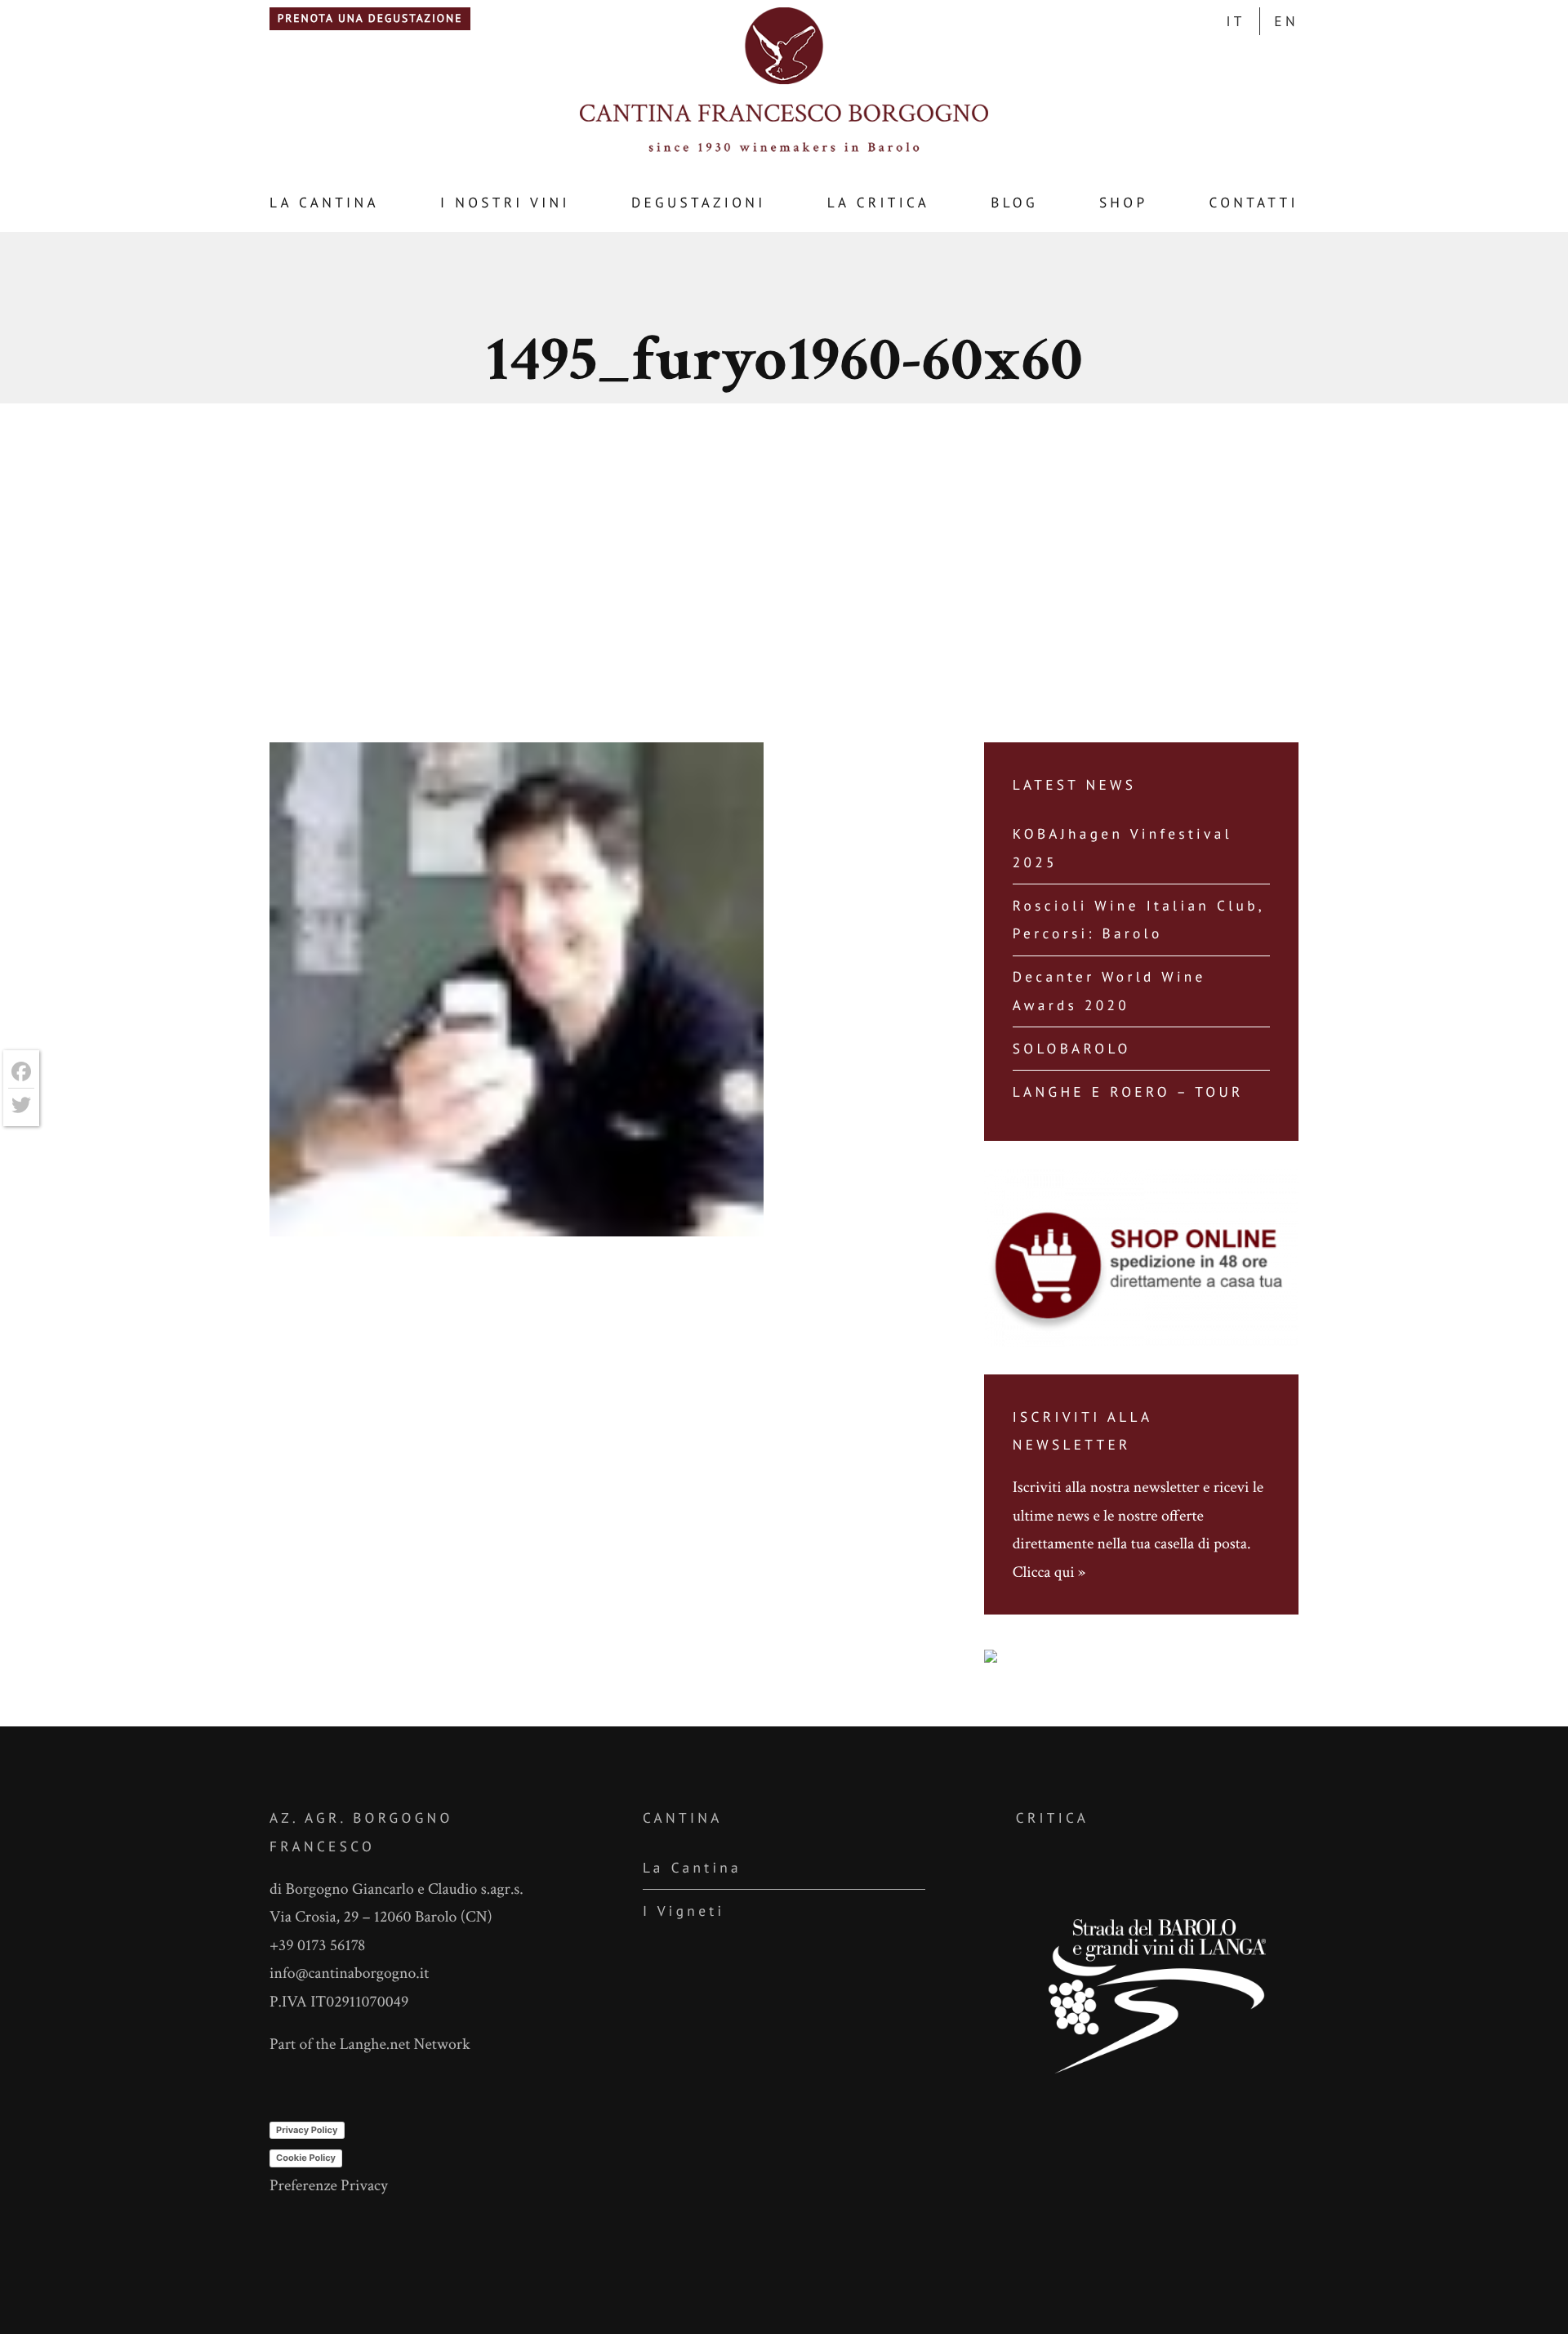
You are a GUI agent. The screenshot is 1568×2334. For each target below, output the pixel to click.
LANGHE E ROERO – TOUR (1128, 1091)
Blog (1014, 202)
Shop (1124, 202)
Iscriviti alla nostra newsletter (1106, 1487)
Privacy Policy (307, 2130)
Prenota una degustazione (370, 18)
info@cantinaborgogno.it (349, 1973)
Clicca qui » (1049, 1572)
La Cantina (324, 202)
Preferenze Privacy (329, 2185)
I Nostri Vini (505, 202)
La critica (879, 202)
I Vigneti (684, 1911)
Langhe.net (375, 2044)
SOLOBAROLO (1072, 1048)
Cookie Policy (306, 2158)
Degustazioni (699, 202)
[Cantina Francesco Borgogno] (784, 151)
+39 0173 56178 (317, 1945)
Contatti (1253, 202)
